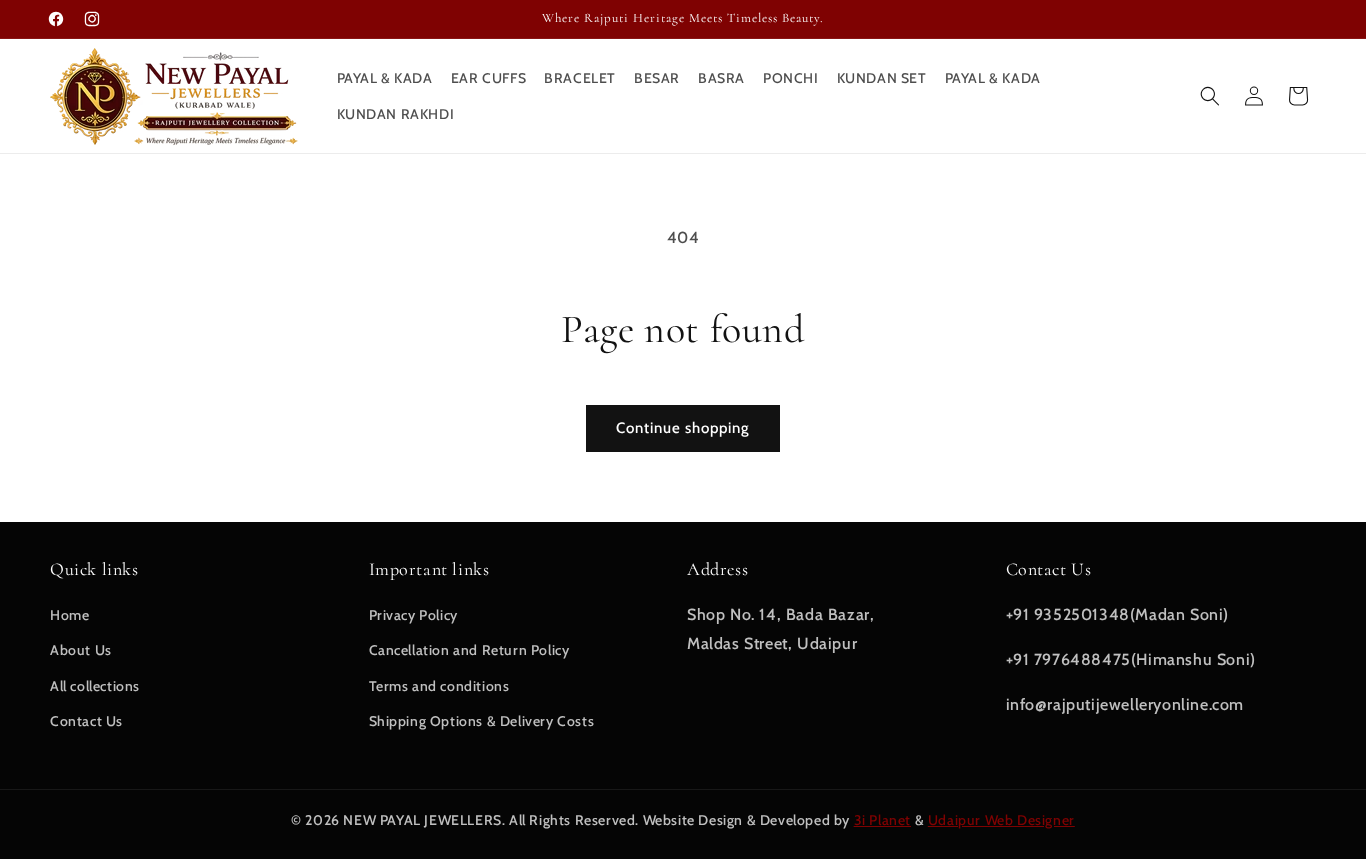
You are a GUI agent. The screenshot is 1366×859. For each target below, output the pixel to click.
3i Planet (882, 820)
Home (69, 615)
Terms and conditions (439, 686)
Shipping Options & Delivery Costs (482, 721)
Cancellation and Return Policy (469, 650)
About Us (81, 650)
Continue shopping (683, 428)
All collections (95, 686)
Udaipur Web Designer (1001, 820)
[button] (1210, 96)
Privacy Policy (413, 615)
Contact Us (86, 721)
